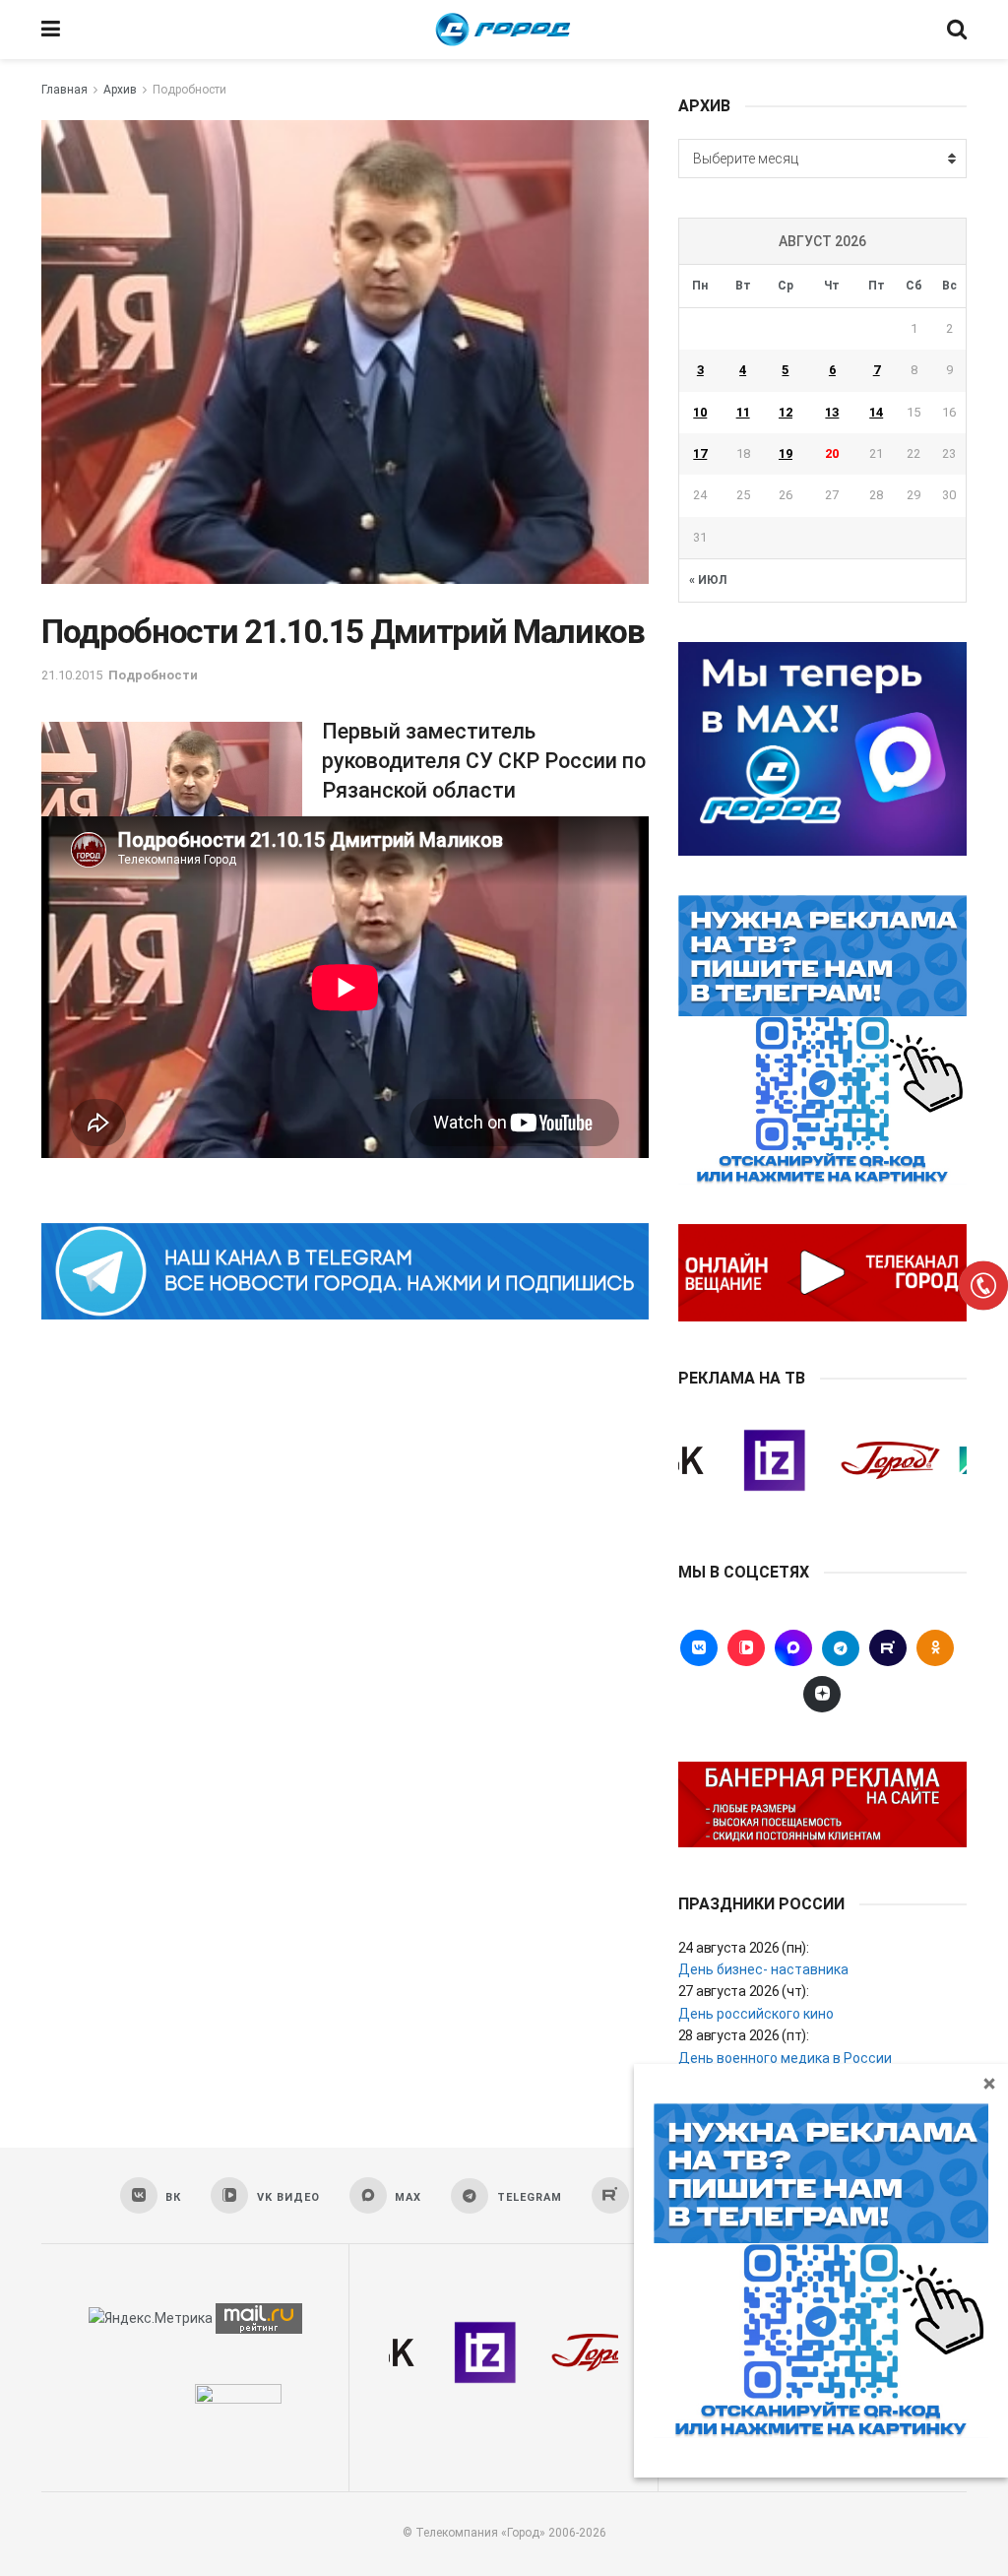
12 (786, 412)
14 (876, 412)
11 (743, 412)
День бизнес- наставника (763, 1969)
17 (700, 453)
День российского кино (756, 2014)
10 (700, 412)
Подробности (189, 90)
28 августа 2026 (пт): (744, 2035)
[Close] (989, 2083)
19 (786, 453)
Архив (120, 90)
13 (832, 412)
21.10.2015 (72, 675)
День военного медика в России (785, 2058)
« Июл (708, 580)
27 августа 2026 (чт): (744, 1991)
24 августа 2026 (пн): (744, 1948)
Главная (64, 90)
